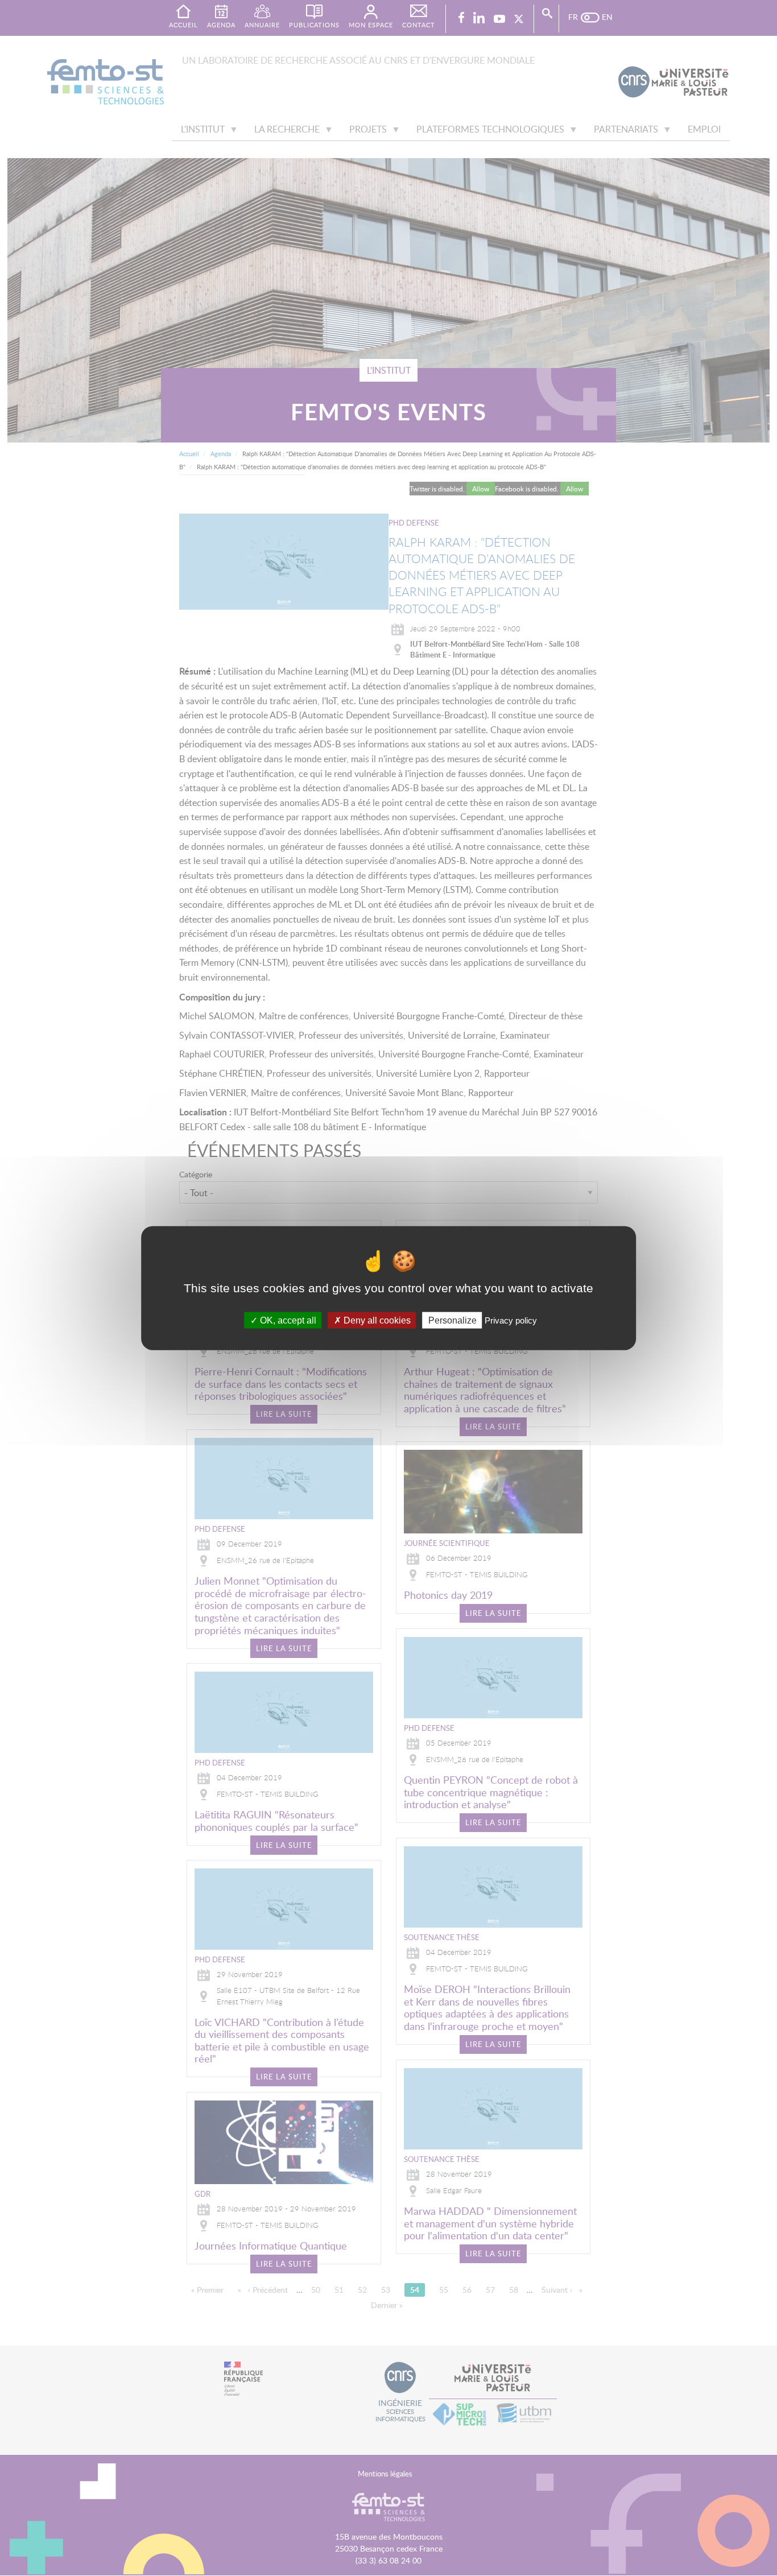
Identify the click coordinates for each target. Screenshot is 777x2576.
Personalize (452, 1320)
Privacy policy (511, 1320)
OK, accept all (287, 1320)
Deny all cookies (376, 1320)
